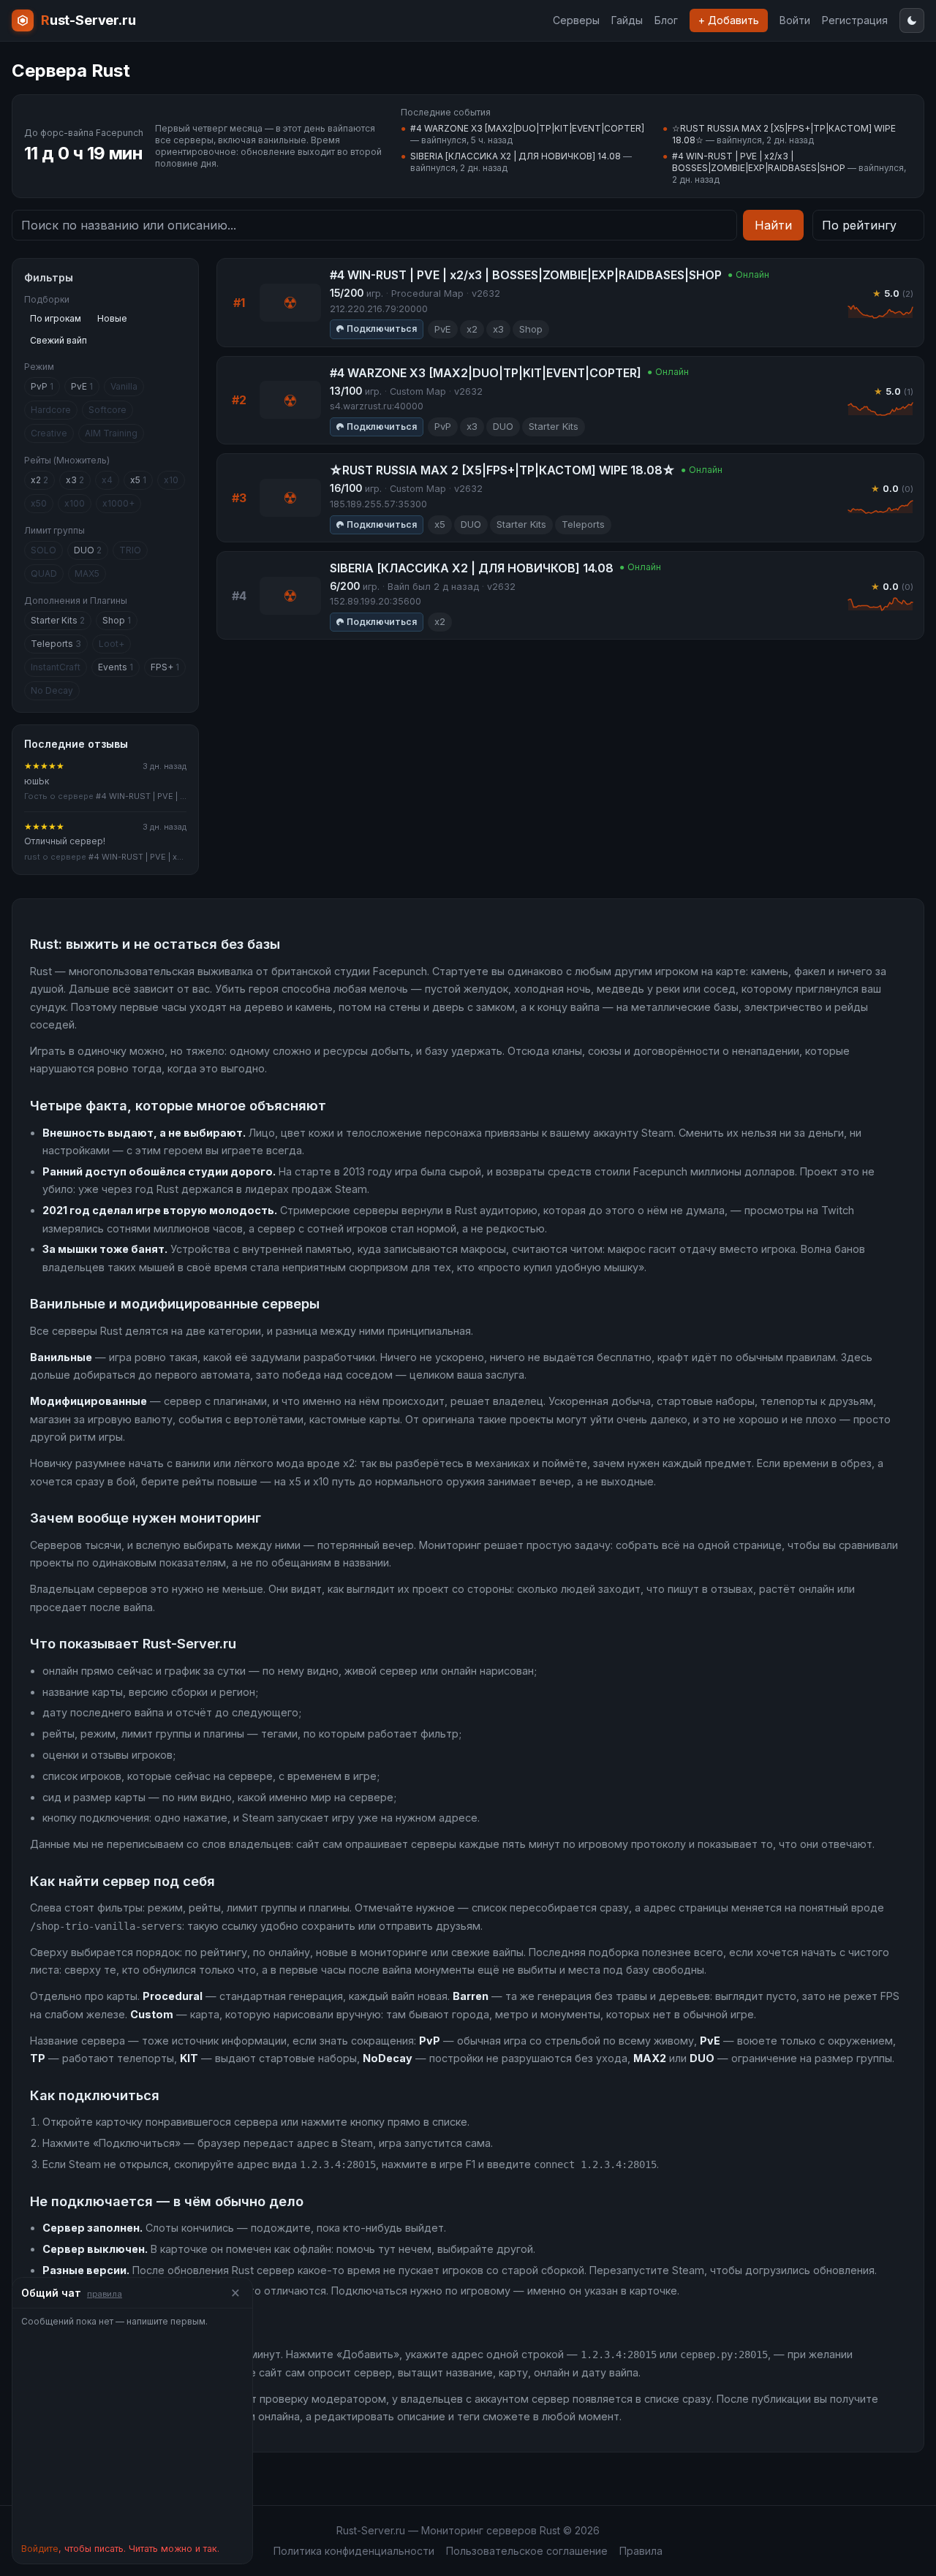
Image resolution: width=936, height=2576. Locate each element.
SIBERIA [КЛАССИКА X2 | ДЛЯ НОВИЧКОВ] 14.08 (516, 156)
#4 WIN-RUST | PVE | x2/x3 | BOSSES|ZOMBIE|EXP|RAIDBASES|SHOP (759, 162)
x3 (75, 480)
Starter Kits (58, 620)
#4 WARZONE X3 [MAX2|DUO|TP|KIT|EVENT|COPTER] (527, 128)
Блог (666, 20)
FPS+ (165, 667)
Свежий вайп (58, 340)
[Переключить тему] (912, 20)
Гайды (627, 20)
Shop (117, 620)
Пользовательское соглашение (527, 2551)
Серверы (576, 20)
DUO (88, 550)
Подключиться (382, 329)
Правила (641, 2551)
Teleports (56, 644)
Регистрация (855, 20)
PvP (42, 386)
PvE (82, 386)
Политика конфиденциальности (354, 2551)
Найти (773, 225)
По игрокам (56, 318)
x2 (39, 480)
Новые (112, 318)
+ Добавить (729, 20)
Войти (795, 20)
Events (116, 667)
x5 (138, 480)
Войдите (40, 2549)
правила (105, 2294)
